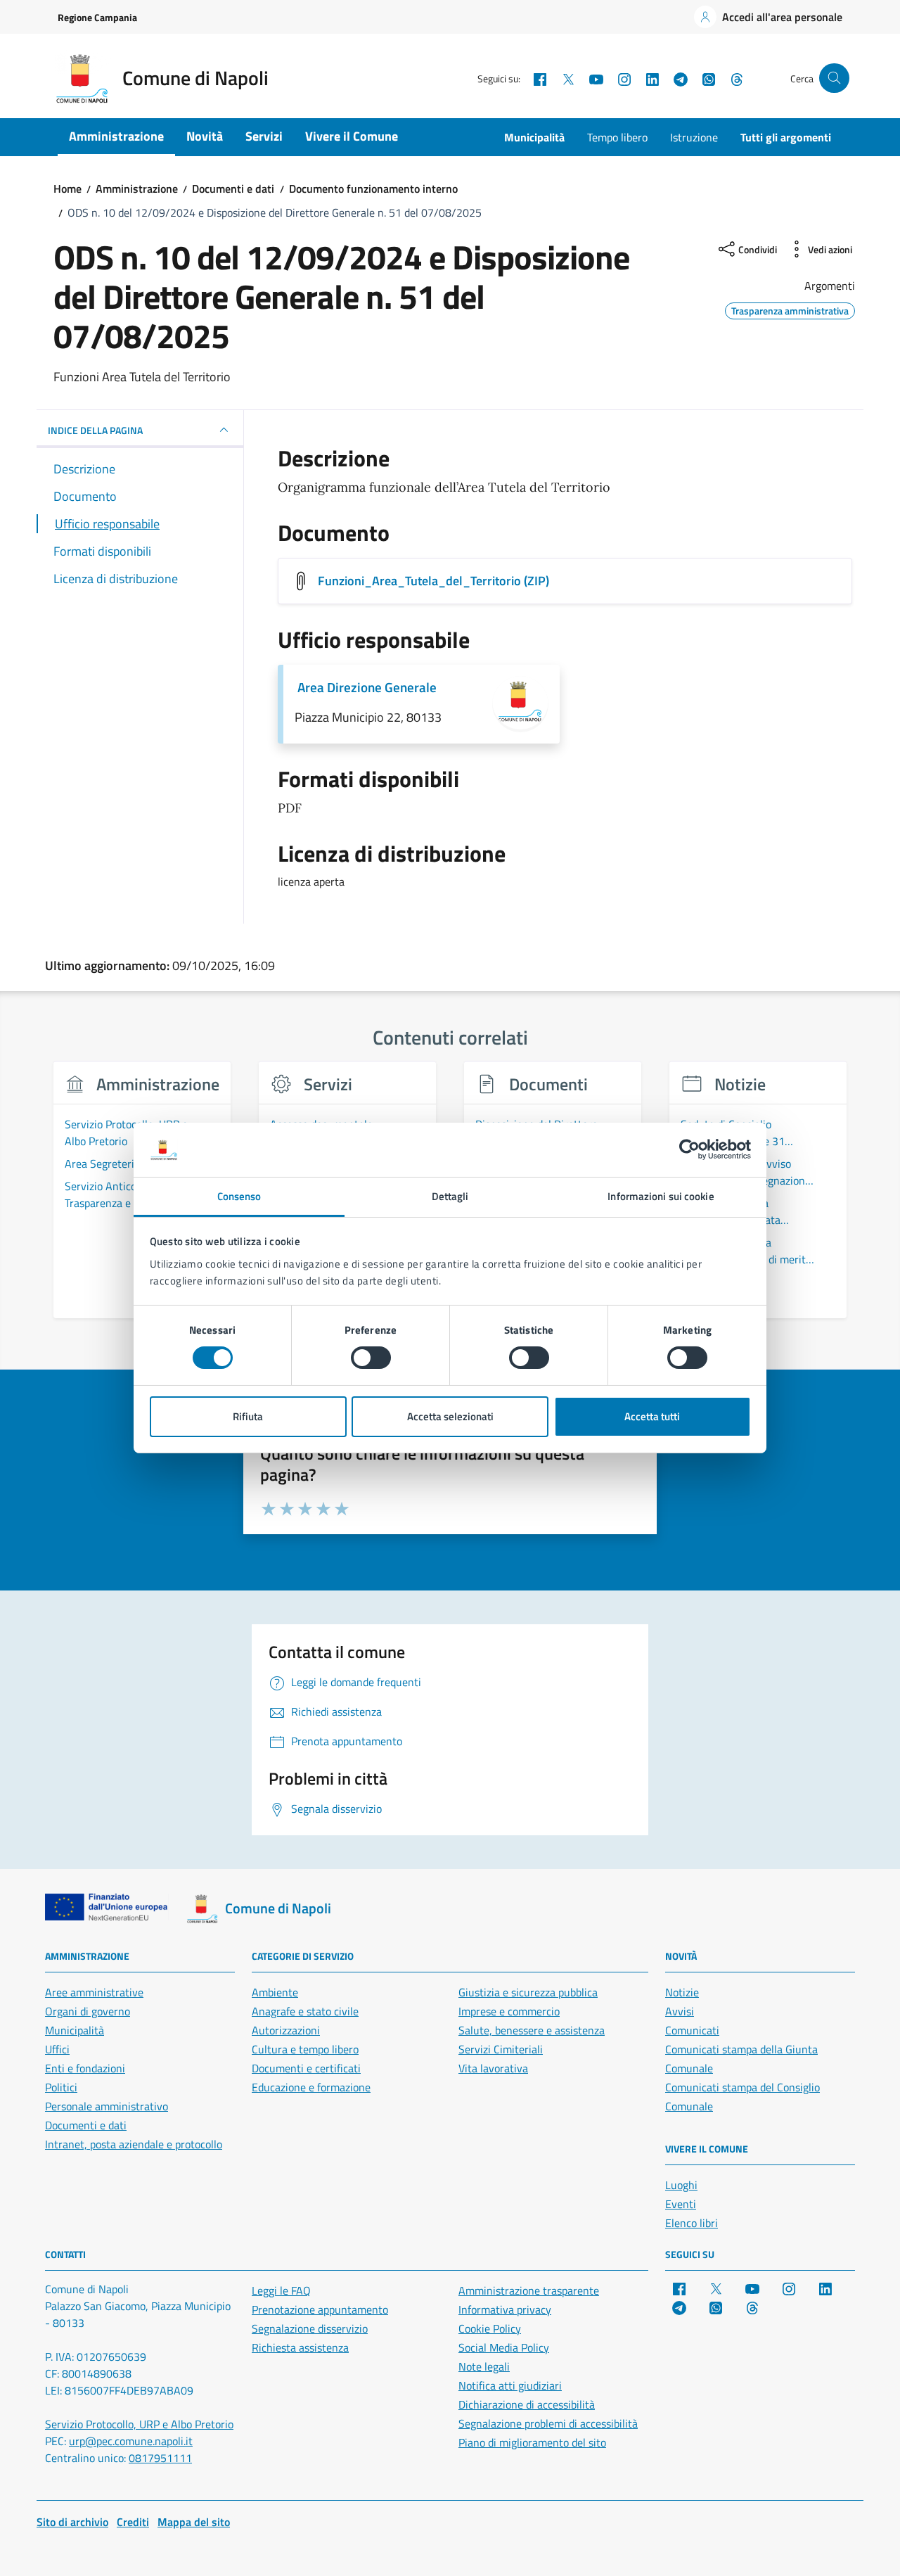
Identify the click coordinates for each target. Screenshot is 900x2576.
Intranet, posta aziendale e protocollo (134, 2144)
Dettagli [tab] (450, 1196)
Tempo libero (617, 137)
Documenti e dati (86, 2125)
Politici (61, 2087)
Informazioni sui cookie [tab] (661, 1196)
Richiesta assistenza (300, 2347)
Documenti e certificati (306, 2068)
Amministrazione (116, 136)
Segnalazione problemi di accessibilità (548, 2423)
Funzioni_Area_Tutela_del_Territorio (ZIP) (433, 581)
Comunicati (692, 2030)
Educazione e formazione (311, 2087)
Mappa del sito (194, 2522)
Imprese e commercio (509, 2011)
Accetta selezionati (450, 1416)
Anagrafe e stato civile (305, 2011)
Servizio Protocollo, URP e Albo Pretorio (139, 2424)
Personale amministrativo (107, 2106)
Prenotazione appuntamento (320, 2309)
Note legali (484, 2366)
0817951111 (160, 2458)
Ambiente (275, 1992)
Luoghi (681, 2185)
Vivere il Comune (352, 136)
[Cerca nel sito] (834, 78)
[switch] (371, 1358)
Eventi (681, 2204)
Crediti (133, 2522)
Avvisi (680, 2011)
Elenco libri (692, 2223)
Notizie (682, 1992)
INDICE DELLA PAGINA (95, 430)
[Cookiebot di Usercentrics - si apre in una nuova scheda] (689, 1149)
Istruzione (694, 137)
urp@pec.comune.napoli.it (131, 2441)
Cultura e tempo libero (305, 2049)
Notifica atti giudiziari (510, 2385)
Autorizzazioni (286, 2030)
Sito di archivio (72, 2522)
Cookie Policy (490, 2328)
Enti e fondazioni (85, 2068)
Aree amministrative (94, 1992)
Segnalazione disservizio (310, 2328)
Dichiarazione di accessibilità (527, 2404)
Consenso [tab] (239, 1196)
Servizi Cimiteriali (501, 2049)
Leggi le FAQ (281, 2290)
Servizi (264, 136)
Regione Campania (97, 17)
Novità (205, 136)
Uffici (57, 2049)
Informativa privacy (505, 2309)
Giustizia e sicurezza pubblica (528, 1992)
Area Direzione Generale (367, 687)
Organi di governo (88, 2011)
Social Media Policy (504, 2347)
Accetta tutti (652, 1416)
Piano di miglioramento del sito (532, 2442)
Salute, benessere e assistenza (532, 2030)
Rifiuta (248, 1416)
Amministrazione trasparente (529, 2290)
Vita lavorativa (493, 2068)
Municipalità (534, 137)
